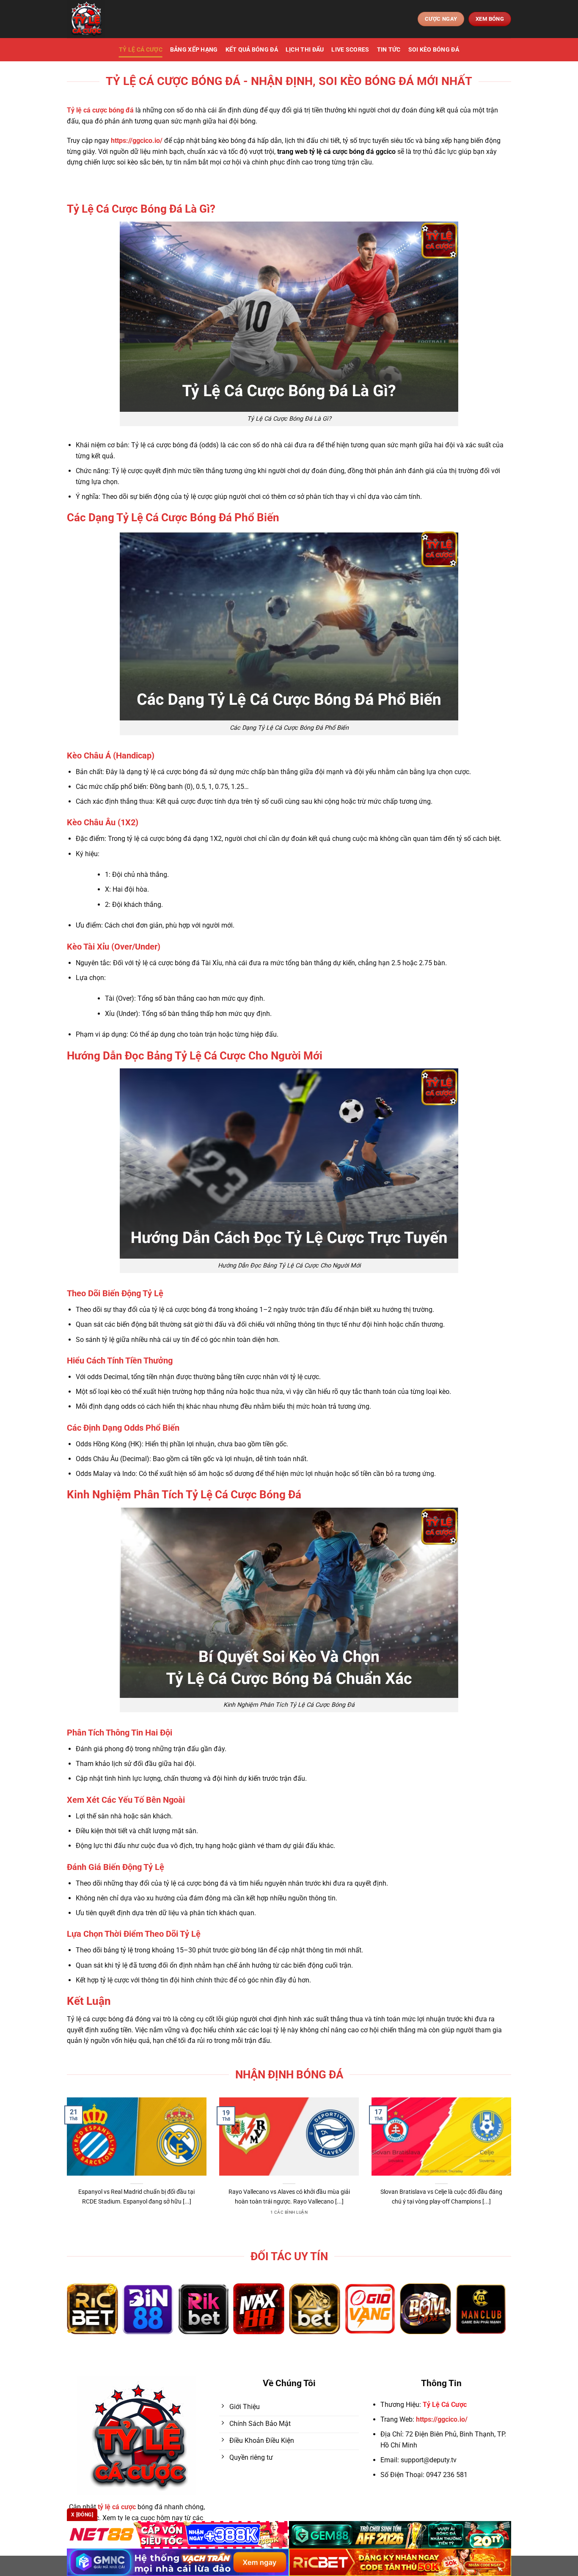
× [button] (425, 1152)
